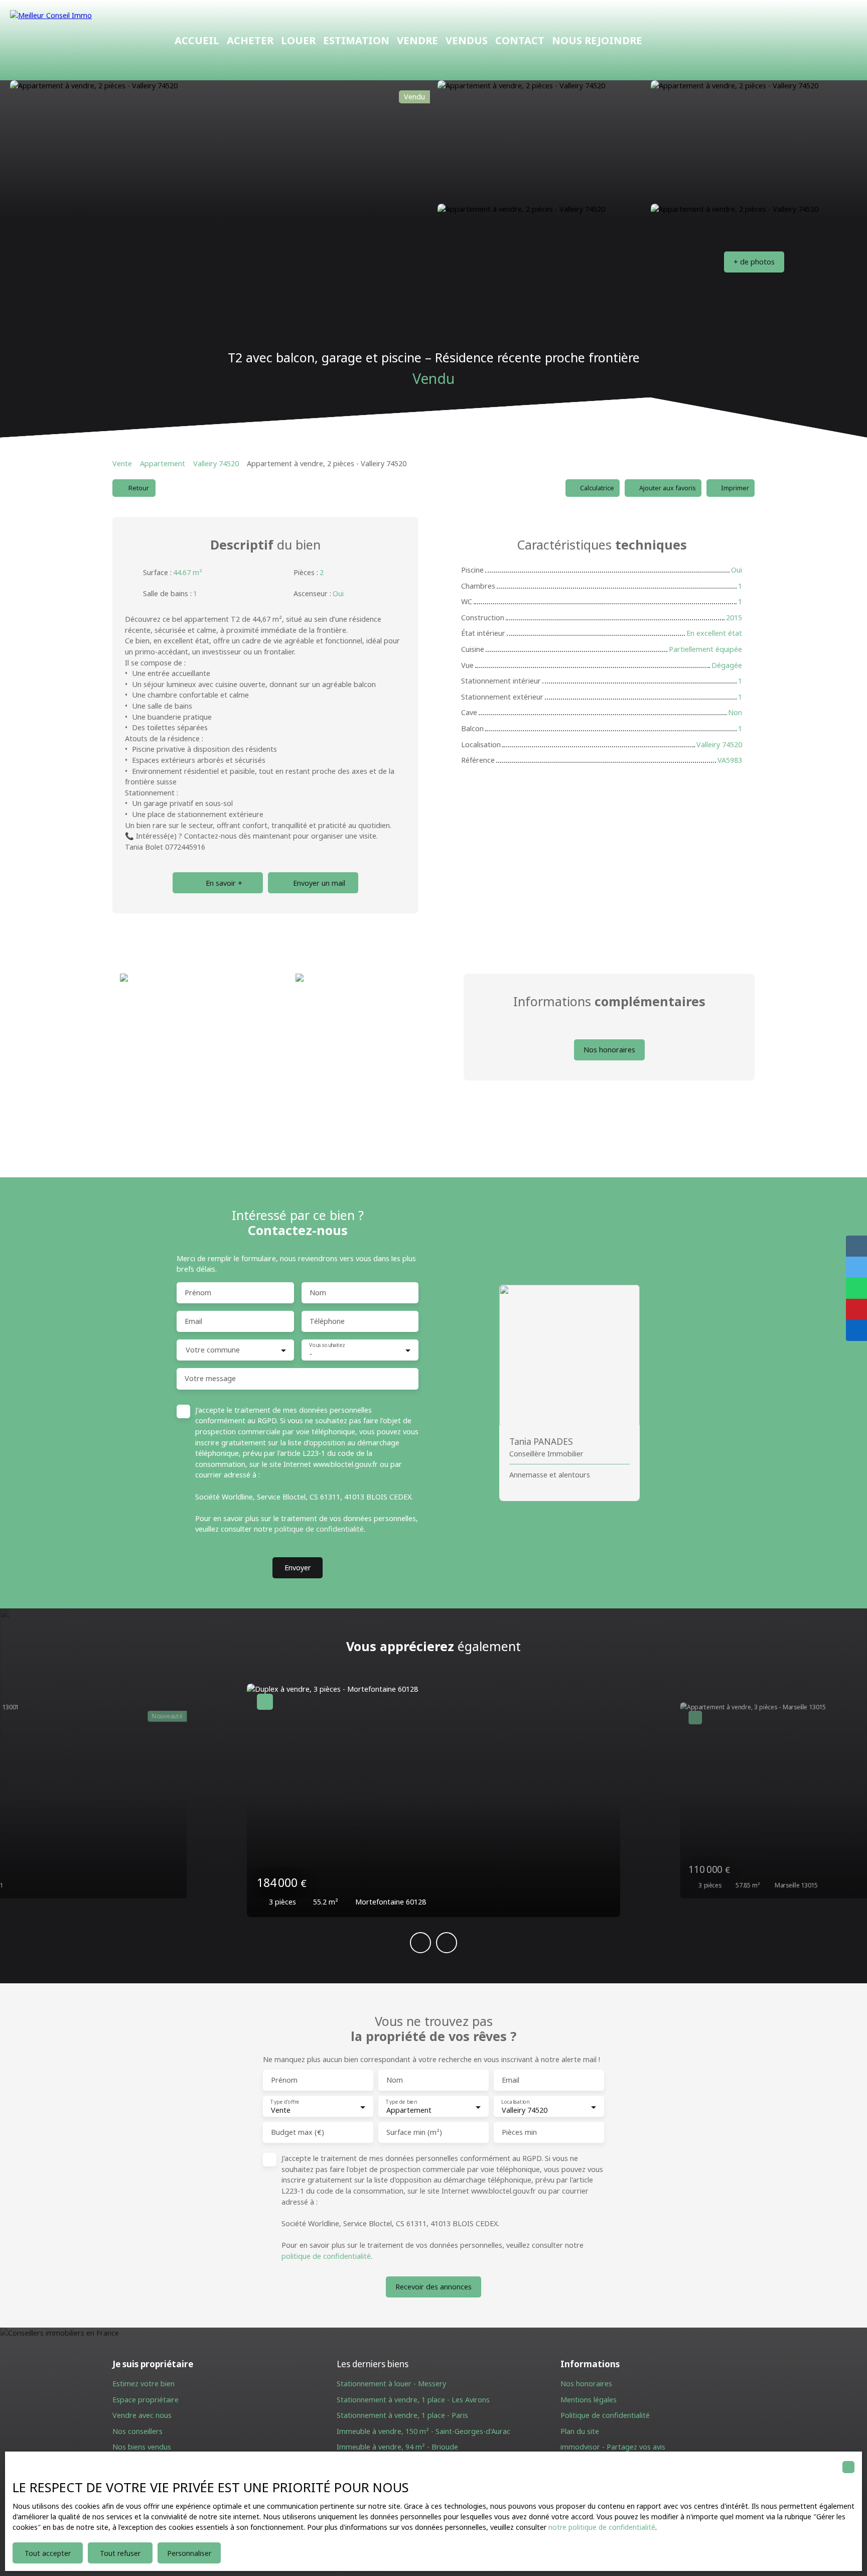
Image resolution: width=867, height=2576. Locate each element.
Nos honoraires (586, 2384)
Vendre (417, 40)
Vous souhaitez (327, 1345)
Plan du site (580, 2431)
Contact (520, 40)
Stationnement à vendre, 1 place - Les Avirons (413, 2400)
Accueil (197, 40)
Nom (318, 1293)
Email (193, 1321)
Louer (298, 40)
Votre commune (213, 1350)
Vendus (467, 40)
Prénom (198, 1293)
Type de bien (401, 2102)
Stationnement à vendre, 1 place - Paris (402, 2415)
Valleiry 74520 (216, 463)
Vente (122, 463)
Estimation (356, 40)
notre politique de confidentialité (602, 2527)
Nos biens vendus (142, 2447)
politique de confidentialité (319, 1529)
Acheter (250, 40)
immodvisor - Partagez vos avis (613, 2447)
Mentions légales (589, 2400)
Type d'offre (285, 2102)
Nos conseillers (137, 2431)
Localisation (515, 2102)
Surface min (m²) (414, 2132)
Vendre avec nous (142, 2415)
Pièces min (519, 2132)
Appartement (163, 463)
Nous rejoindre (597, 40)
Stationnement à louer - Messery (391, 2384)
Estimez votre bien (143, 2384)
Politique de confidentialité (605, 2415)
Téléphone (327, 1321)
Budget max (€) (298, 2132)
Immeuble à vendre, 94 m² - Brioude (397, 2447)
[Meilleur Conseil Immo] (80, 40)
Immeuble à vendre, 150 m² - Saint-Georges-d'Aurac (423, 2431)
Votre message (210, 1379)
